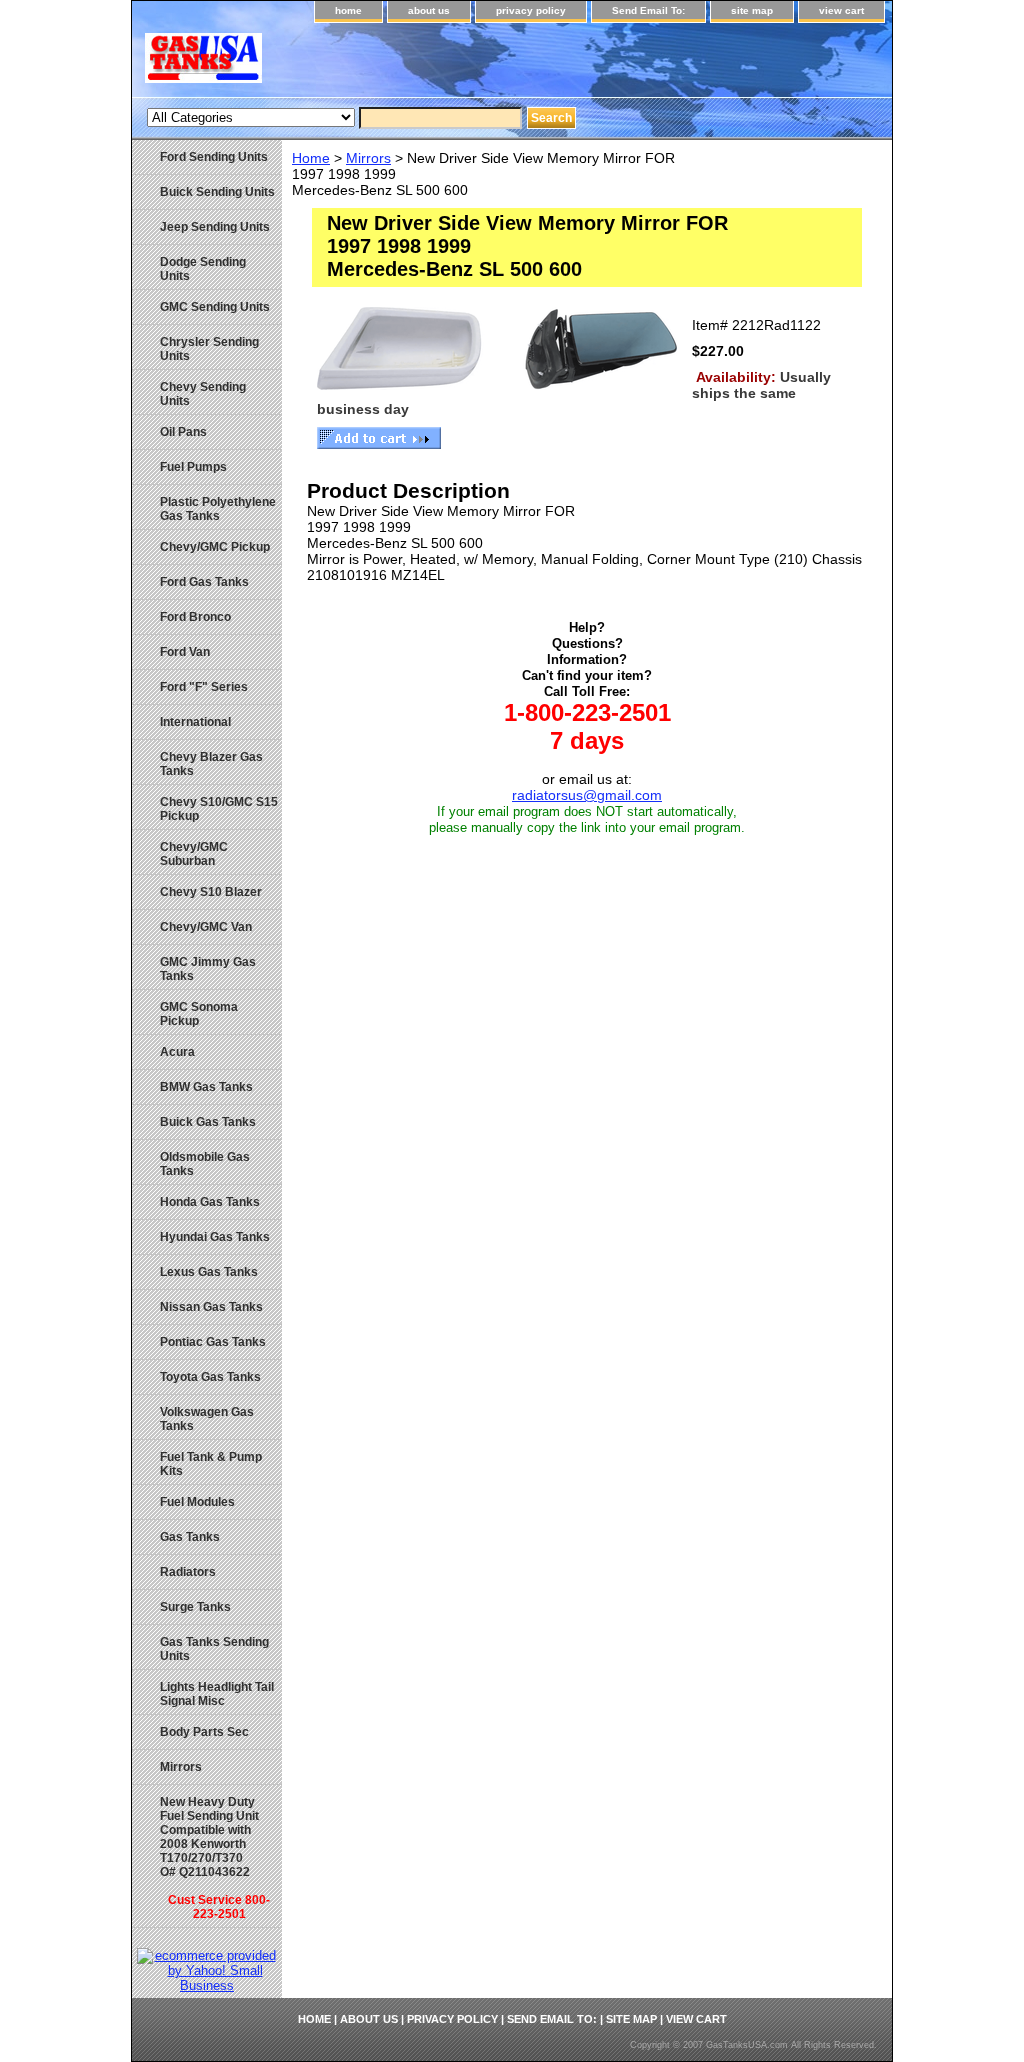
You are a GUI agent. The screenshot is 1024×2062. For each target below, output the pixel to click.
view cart (841, 10)
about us (429, 10)
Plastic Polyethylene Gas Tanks (218, 509)
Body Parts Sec (204, 1732)
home (348, 10)
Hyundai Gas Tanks (215, 1237)
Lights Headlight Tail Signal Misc (217, 1694)
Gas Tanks (190, 1537)
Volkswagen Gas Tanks (207, 1419)
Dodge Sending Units (203, 269)
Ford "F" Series (204, 687)
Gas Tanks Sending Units (214, 1649)
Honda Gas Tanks (210, 1202)
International (195, 722)
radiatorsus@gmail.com (587, 795)
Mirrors (368, 158)
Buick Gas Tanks (208, 1122)
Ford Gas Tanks (204, 582)
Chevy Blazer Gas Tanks (211, 764)
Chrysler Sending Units (209, 349)
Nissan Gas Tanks (211, 1307)
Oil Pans (183, 432)
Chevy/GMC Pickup (215, 547)
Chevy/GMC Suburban (194, 854)
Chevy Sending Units (203, 394)
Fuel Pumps (193, 467)
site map (752, 10)
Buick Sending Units (217, 192)
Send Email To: (648, 10)
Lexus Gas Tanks (209, 1272)
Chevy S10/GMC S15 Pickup (219, 809)
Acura (177, 1052)
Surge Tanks (195, 1607)
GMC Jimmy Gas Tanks (208, 969)
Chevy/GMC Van (206, 927)
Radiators (188, 1572)
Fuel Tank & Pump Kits (211, 1464)
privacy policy (531, 10)
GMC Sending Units (215, 307)
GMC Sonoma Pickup (199, 1014)
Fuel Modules (197, 1502)
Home (311, 158)
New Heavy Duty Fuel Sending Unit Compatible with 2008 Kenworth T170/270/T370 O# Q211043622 (215, 1858)
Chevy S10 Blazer (211, 892)
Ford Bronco (195, 617)
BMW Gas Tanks (206, 1087)
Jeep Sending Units (215, 227)
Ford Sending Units (214, 157)
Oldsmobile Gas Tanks (205, 1164)
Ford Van (185, 652)
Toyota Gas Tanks (210, 1377)
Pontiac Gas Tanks (213, 1342)
